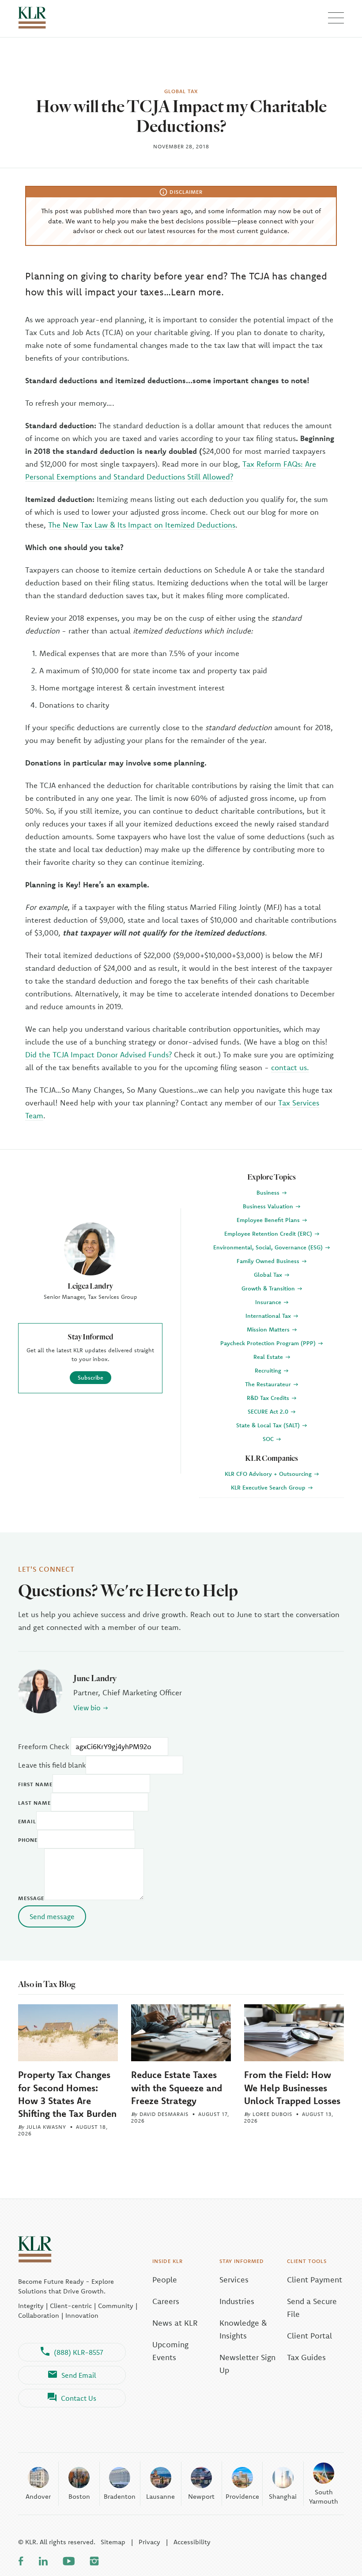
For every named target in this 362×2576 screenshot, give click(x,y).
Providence (242, 2496)
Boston (79, 2496)
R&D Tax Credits (269, 1398)
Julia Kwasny (46, 2127)
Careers (166, 2301)
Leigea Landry (90, 1286)
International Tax (269, 1316)
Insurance (269, 1302)
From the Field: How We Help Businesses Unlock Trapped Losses (292, 2087)
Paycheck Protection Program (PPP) (269, 1343)
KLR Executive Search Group (269, 1487)
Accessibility (192, 2542)
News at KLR (175, 2323)
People (165, 2280)
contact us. (290, 1067)
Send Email (79, 2375)
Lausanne (160, 2496)
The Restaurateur (269, 1384)
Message (31, 1898)
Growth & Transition (269, 1288)
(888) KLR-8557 (79, 2352)
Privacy (149, 2542)
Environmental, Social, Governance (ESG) (269, 1247)
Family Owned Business (269, 1261)
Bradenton (120, 2496)
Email (27, 1821)
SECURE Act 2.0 (269, 1411)
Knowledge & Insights (243, 2329)
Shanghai (283, 2496)
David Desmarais (164, 2114)
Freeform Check (43, 1746)
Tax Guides (306, 2357)
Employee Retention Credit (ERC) (269, 1233)
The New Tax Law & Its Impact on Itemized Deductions (142, 525)
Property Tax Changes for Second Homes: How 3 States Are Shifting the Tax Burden (67, 2094)
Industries (237, 2301)
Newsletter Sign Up (247, 2364)
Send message (52, 1916)
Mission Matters (269, 1329)
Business (269, 1192)
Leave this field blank (52, 1765)
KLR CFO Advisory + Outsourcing (269, 1474)
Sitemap (113, 2542)
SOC (269, 1439)
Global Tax (269, 1275)
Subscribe (90, 1377)
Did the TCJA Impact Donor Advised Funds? (98, 1054)
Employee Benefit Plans (269, 1220)
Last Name (34, 1803)
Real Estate (269, 1357)
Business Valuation (269, 1206)
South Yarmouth (324, 2497)
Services (234, 2280)
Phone (28, 1840)
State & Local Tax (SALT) (269, 1425)
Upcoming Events (170, 2351)
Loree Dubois (272, 2114)
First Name (35, 1784)
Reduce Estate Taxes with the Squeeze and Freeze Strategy (177, 2087)
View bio (87, 1708)
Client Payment (315, 2280)
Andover (38, 2496)
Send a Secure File (312, 2308)
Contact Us (79, 2398)
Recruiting (269, 1370)
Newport (201, 2496)
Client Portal (309, 2336)
